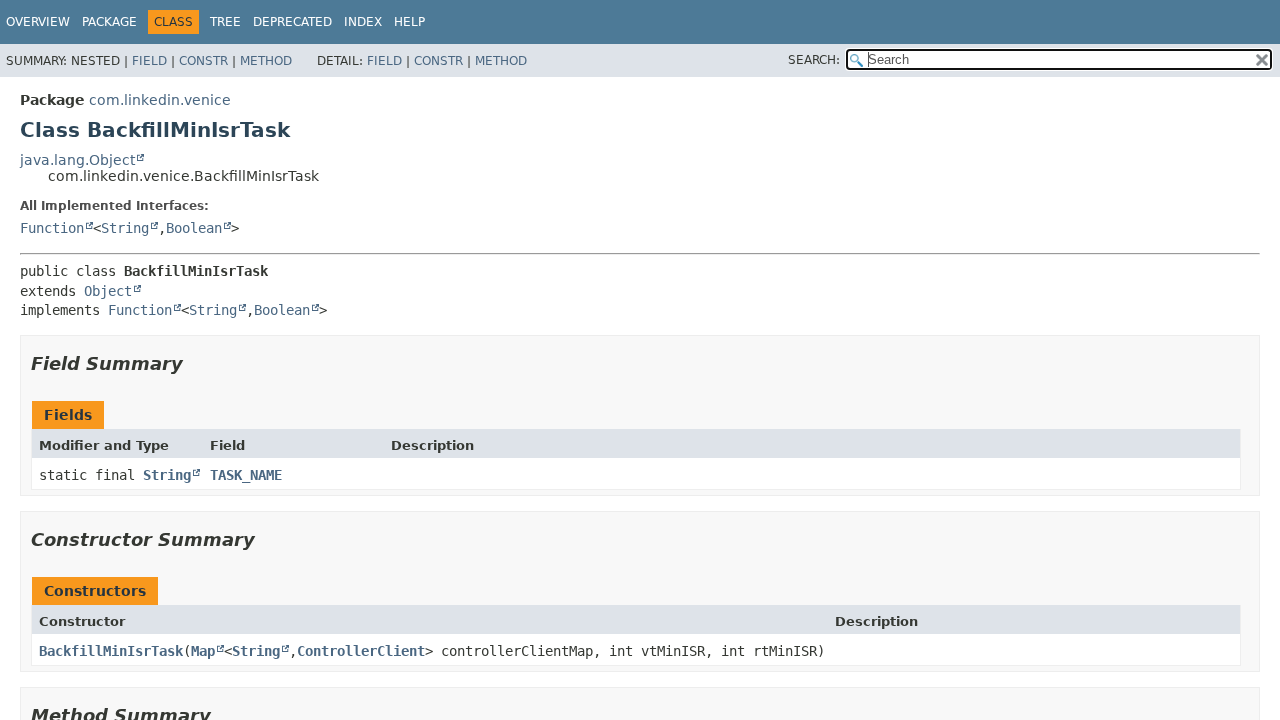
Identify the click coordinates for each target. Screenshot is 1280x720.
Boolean (194, 228)
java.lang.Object (77, 160)
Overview (38, 22)
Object (108, 291)
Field (149, 61)
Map (203, 651)
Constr (203, 61)
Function (52, 228)
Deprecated (292, 22)
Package (109, 22)
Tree (225, 22)
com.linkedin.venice (160, 100)
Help (409, 22)
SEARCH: (814, 60)
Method (266, 61)
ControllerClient (361, 651)
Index (363, 22)
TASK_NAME (246, 475)
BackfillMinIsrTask (111, 651)
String (125, 228)
